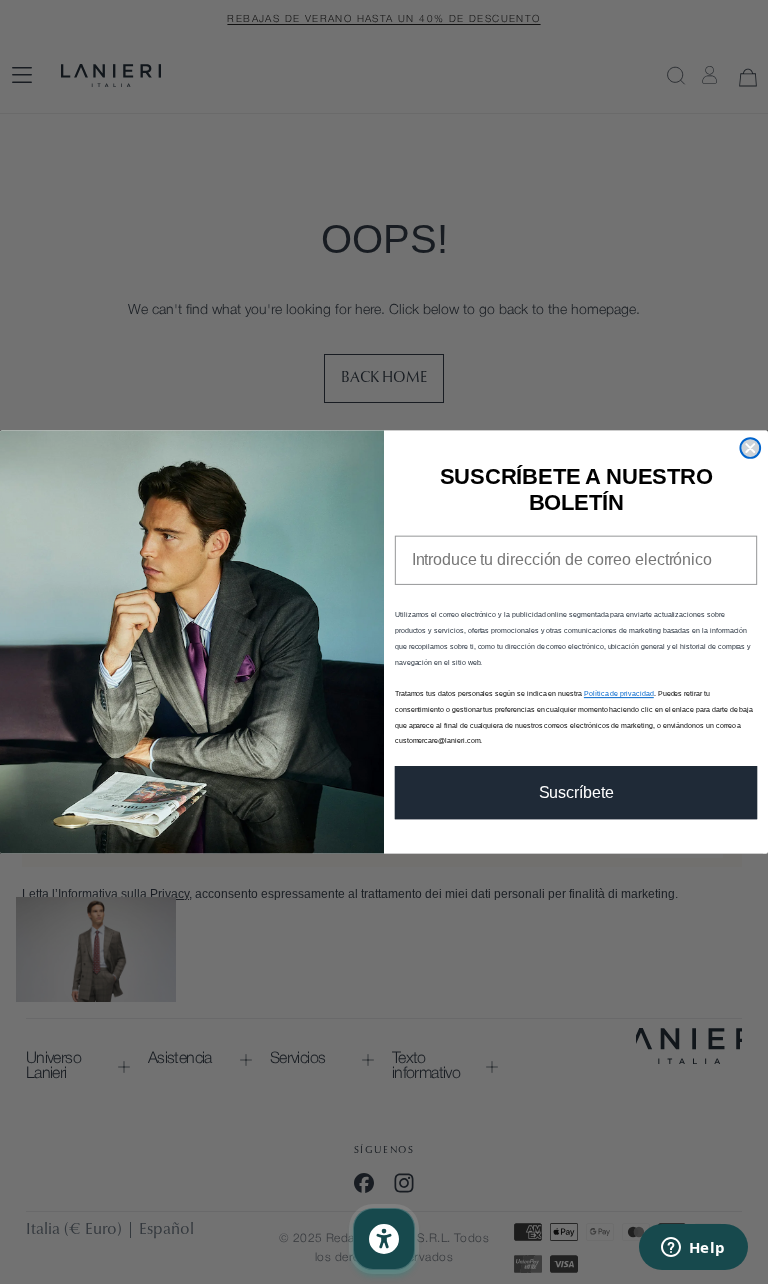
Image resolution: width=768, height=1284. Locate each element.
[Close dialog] (750, 448)
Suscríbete (576, 792)
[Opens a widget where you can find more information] (693, 1249)
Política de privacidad (619, 693)
